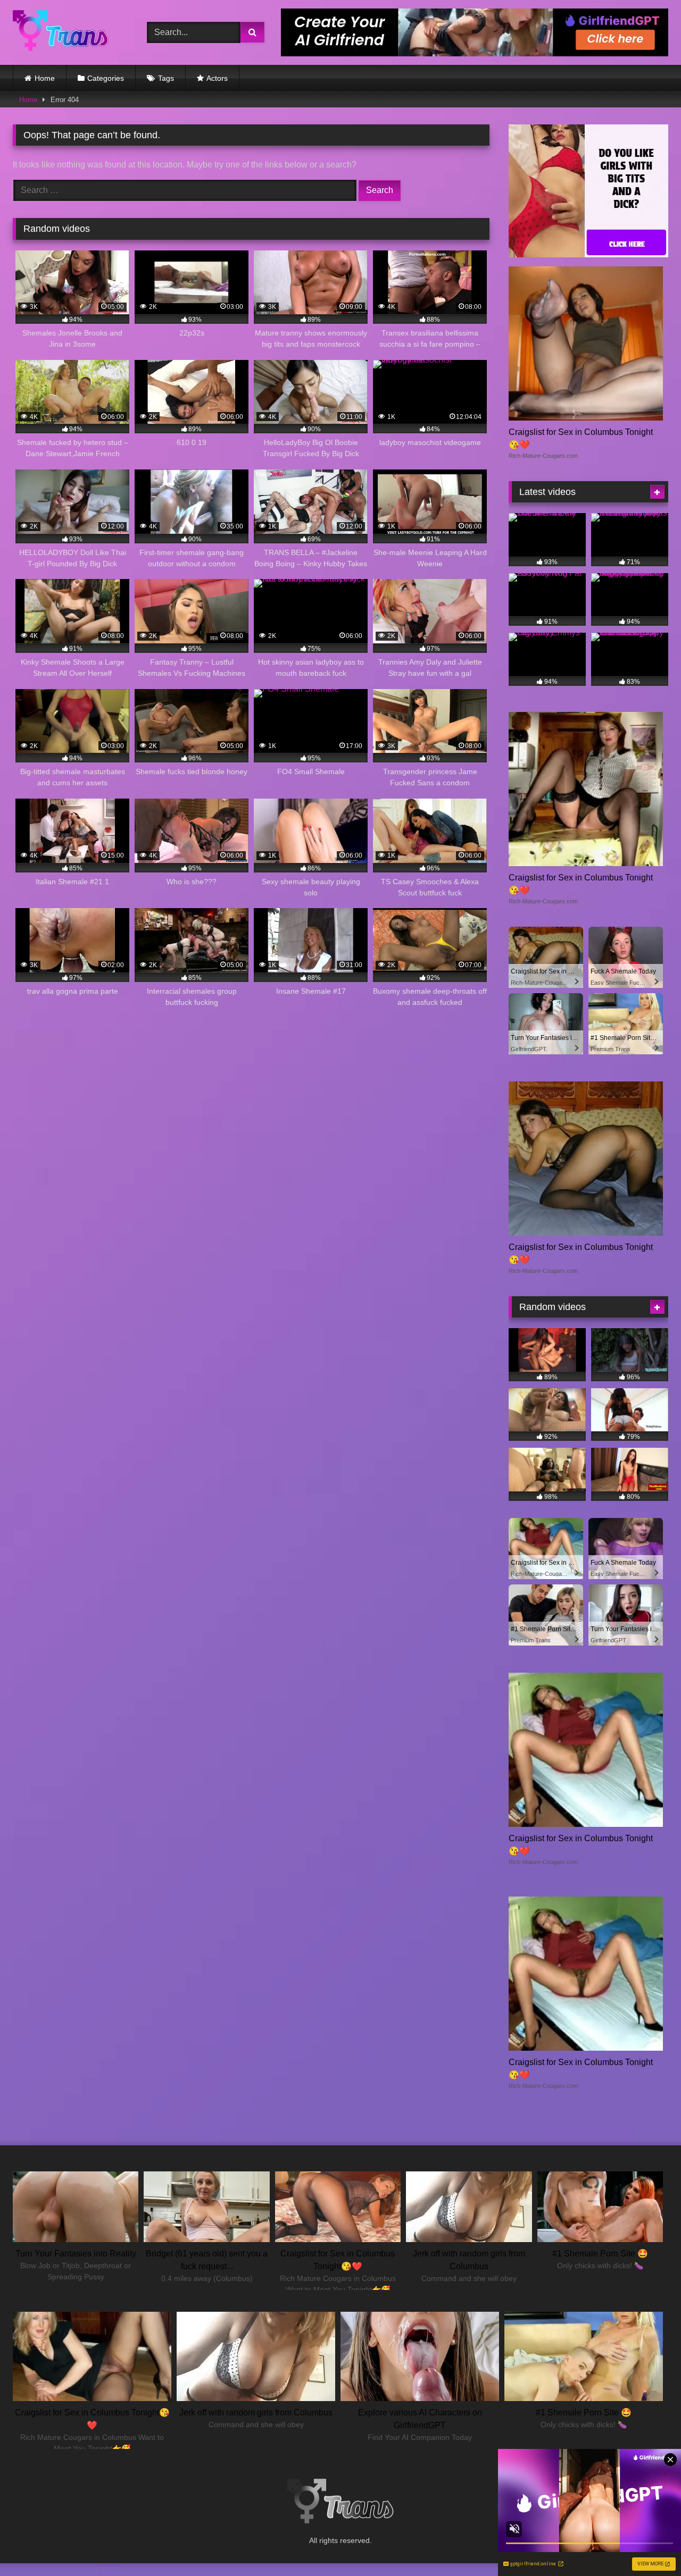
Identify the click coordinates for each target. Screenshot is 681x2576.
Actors (217, 78)
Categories (106, 78)
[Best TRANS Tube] (61, 32)
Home (45, 78)
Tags (166, 78)
